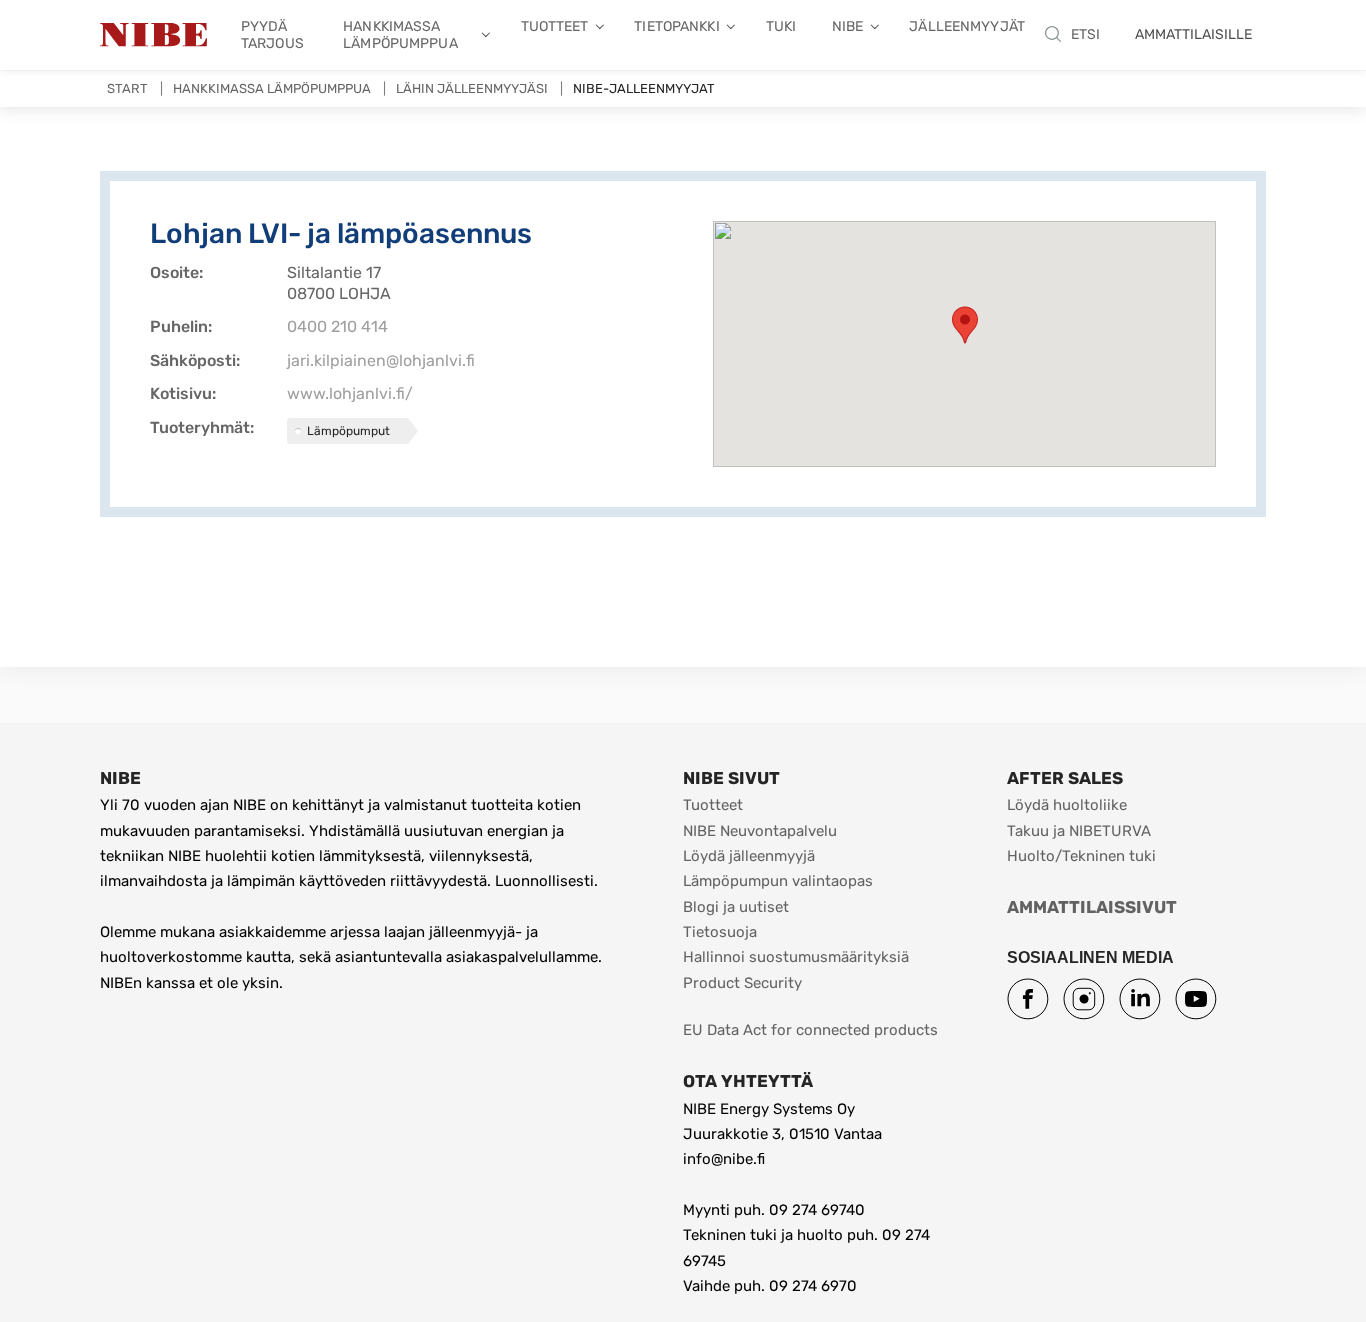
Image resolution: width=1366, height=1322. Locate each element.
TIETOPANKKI (676, 26)
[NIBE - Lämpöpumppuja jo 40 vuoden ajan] (153, 35)
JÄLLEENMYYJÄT (967, 26)
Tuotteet (713, 805)
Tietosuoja (720, 932)
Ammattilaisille (1193, 34)
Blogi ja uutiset (736, 907)
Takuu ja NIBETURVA (1079, 831)
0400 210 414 (337, 326)
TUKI (781, 26)
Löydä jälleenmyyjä (749, 856)
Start (127, 88)
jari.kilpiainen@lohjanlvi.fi (381, 360)
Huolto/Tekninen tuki (1081, 856)
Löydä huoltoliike (1067, 805)
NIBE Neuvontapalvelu (760, 831)
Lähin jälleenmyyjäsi (472, 88)
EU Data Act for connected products (810, 1030)
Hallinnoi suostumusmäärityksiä (796, 957)
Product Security (742, 983)
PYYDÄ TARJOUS (272, 35)
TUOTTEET (555, 26)
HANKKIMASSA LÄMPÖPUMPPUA (400, 35)
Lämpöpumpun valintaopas (778, 881)
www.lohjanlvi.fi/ (350, 393)
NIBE (848, 26)
